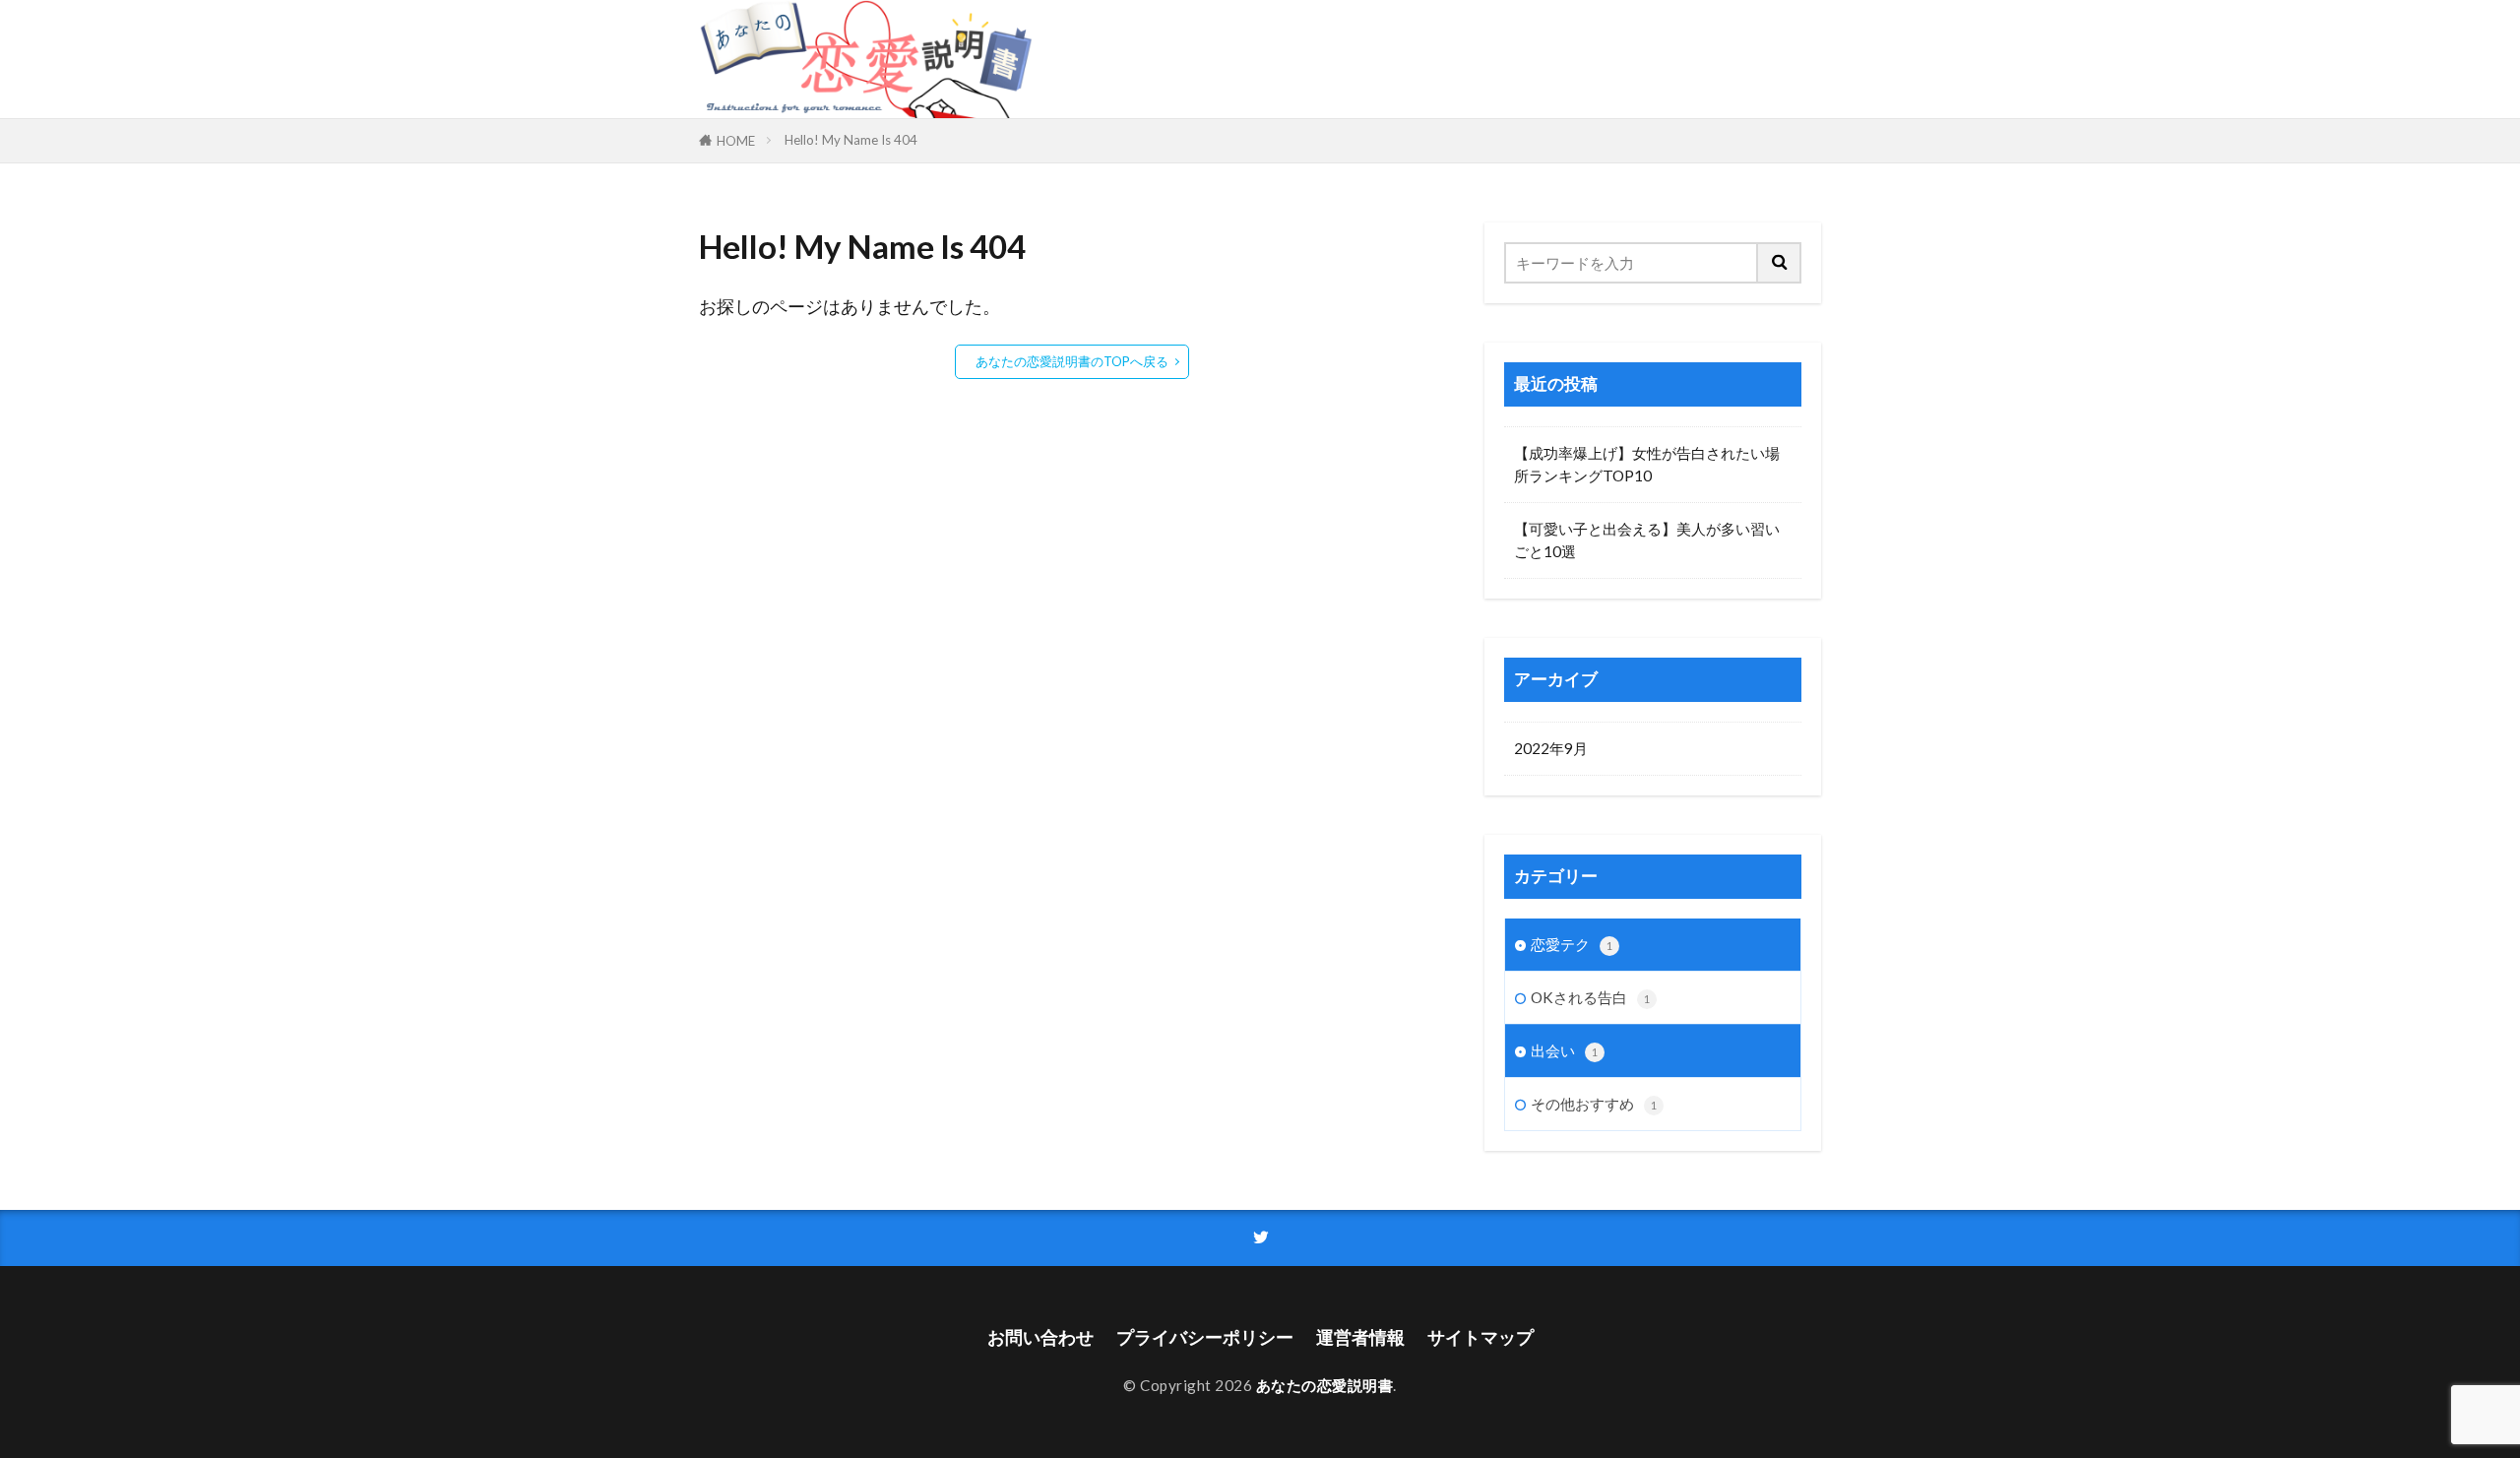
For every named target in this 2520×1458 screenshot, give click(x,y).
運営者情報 (1360, 1337)
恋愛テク (1572, 944)
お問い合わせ (1040, 1337)
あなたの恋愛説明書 (1325, 1385)
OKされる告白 (1590, 997)
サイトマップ (1480, 1337)
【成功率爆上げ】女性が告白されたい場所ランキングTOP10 (1647, 464)
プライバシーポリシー (1205, 1337)
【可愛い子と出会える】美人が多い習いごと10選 (1647, 540)
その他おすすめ (1594, 1104)
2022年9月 (1551, 748)
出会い (1564, 1050)
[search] (1780, 263)
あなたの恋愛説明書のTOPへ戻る (1072, 361)
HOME (736, 141)
